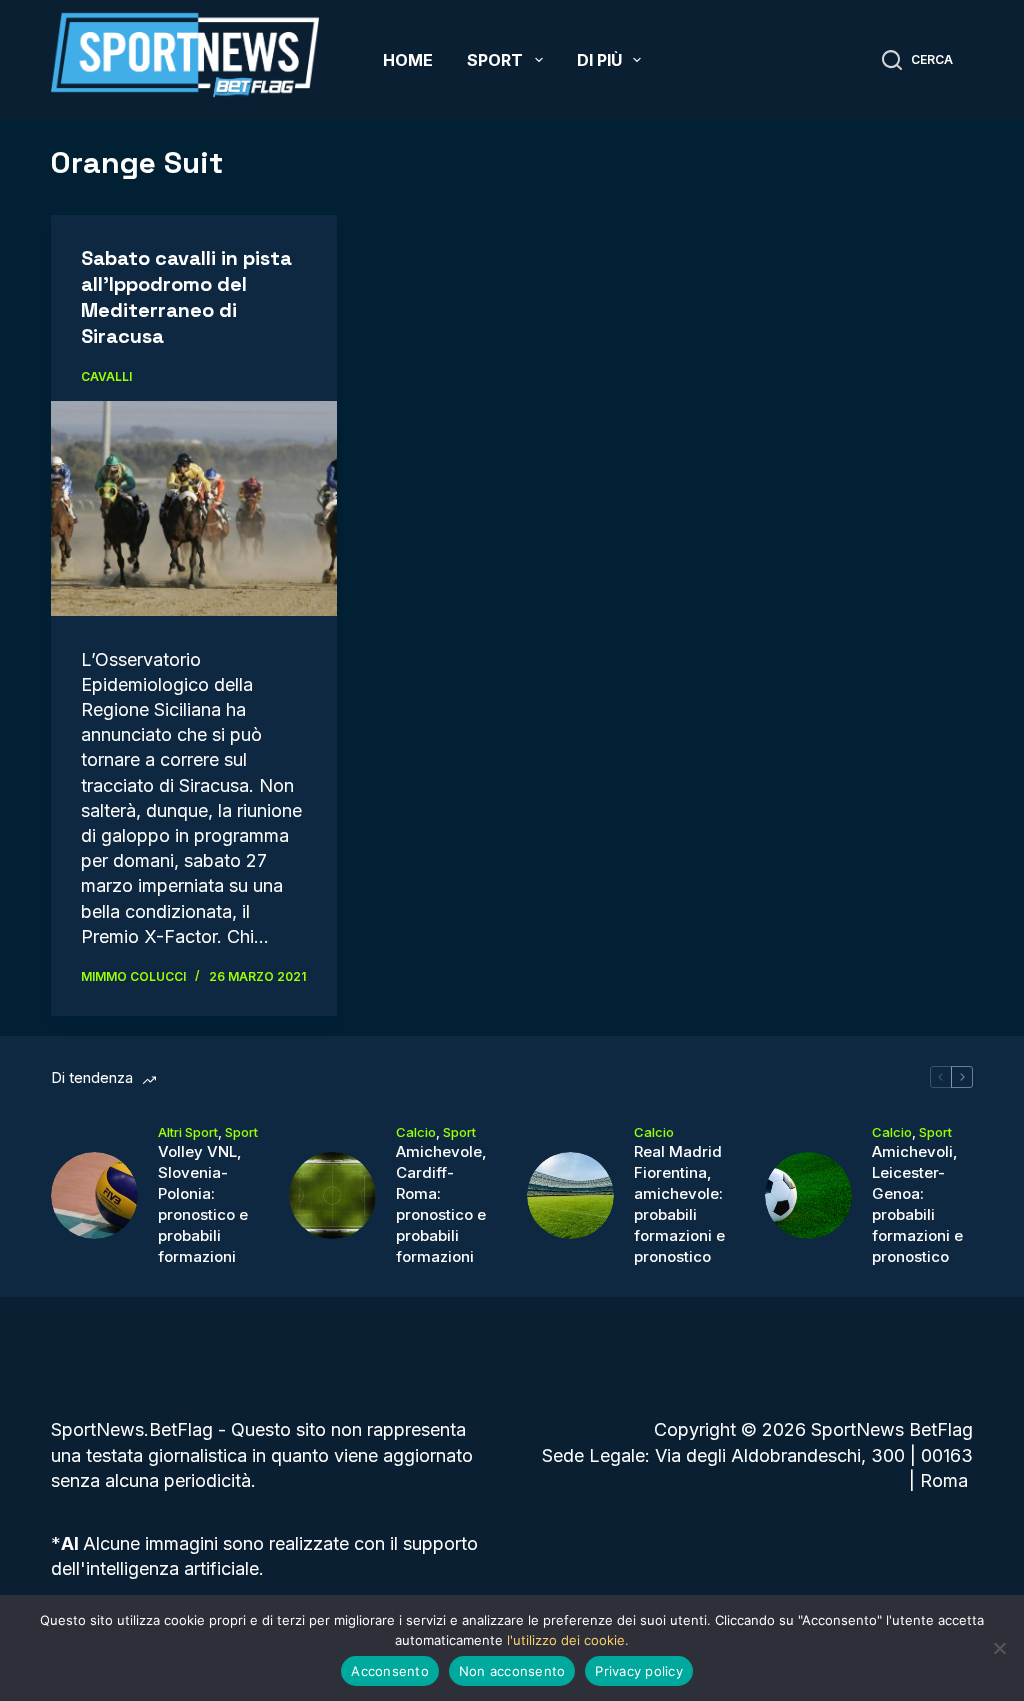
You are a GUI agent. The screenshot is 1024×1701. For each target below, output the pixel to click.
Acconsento (390, 1671)
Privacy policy (639, 1671)
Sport (495, 60)
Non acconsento (512, 1671)
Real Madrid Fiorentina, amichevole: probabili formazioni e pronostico (679, 1204)
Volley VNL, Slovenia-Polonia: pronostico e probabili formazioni (203, 1204)
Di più (599, 60)
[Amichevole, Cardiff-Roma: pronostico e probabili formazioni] (332, 1195)
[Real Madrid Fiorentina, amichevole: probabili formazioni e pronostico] (570, 1195)
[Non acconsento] (999, 1648)
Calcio (416, 1132)
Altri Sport (188, 1132)
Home (408, 60)
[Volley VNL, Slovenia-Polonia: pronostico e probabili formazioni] (94, 1195)
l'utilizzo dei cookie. (568, 1640)
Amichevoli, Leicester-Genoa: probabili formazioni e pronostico (917, 1204)
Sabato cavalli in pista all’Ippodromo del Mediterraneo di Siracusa (186, 297)
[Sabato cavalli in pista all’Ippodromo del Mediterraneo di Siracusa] (194, 508)
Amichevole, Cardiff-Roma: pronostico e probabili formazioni (441, 1204)
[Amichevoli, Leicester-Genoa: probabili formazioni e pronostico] (808, 1195)
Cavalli (106, 376)
